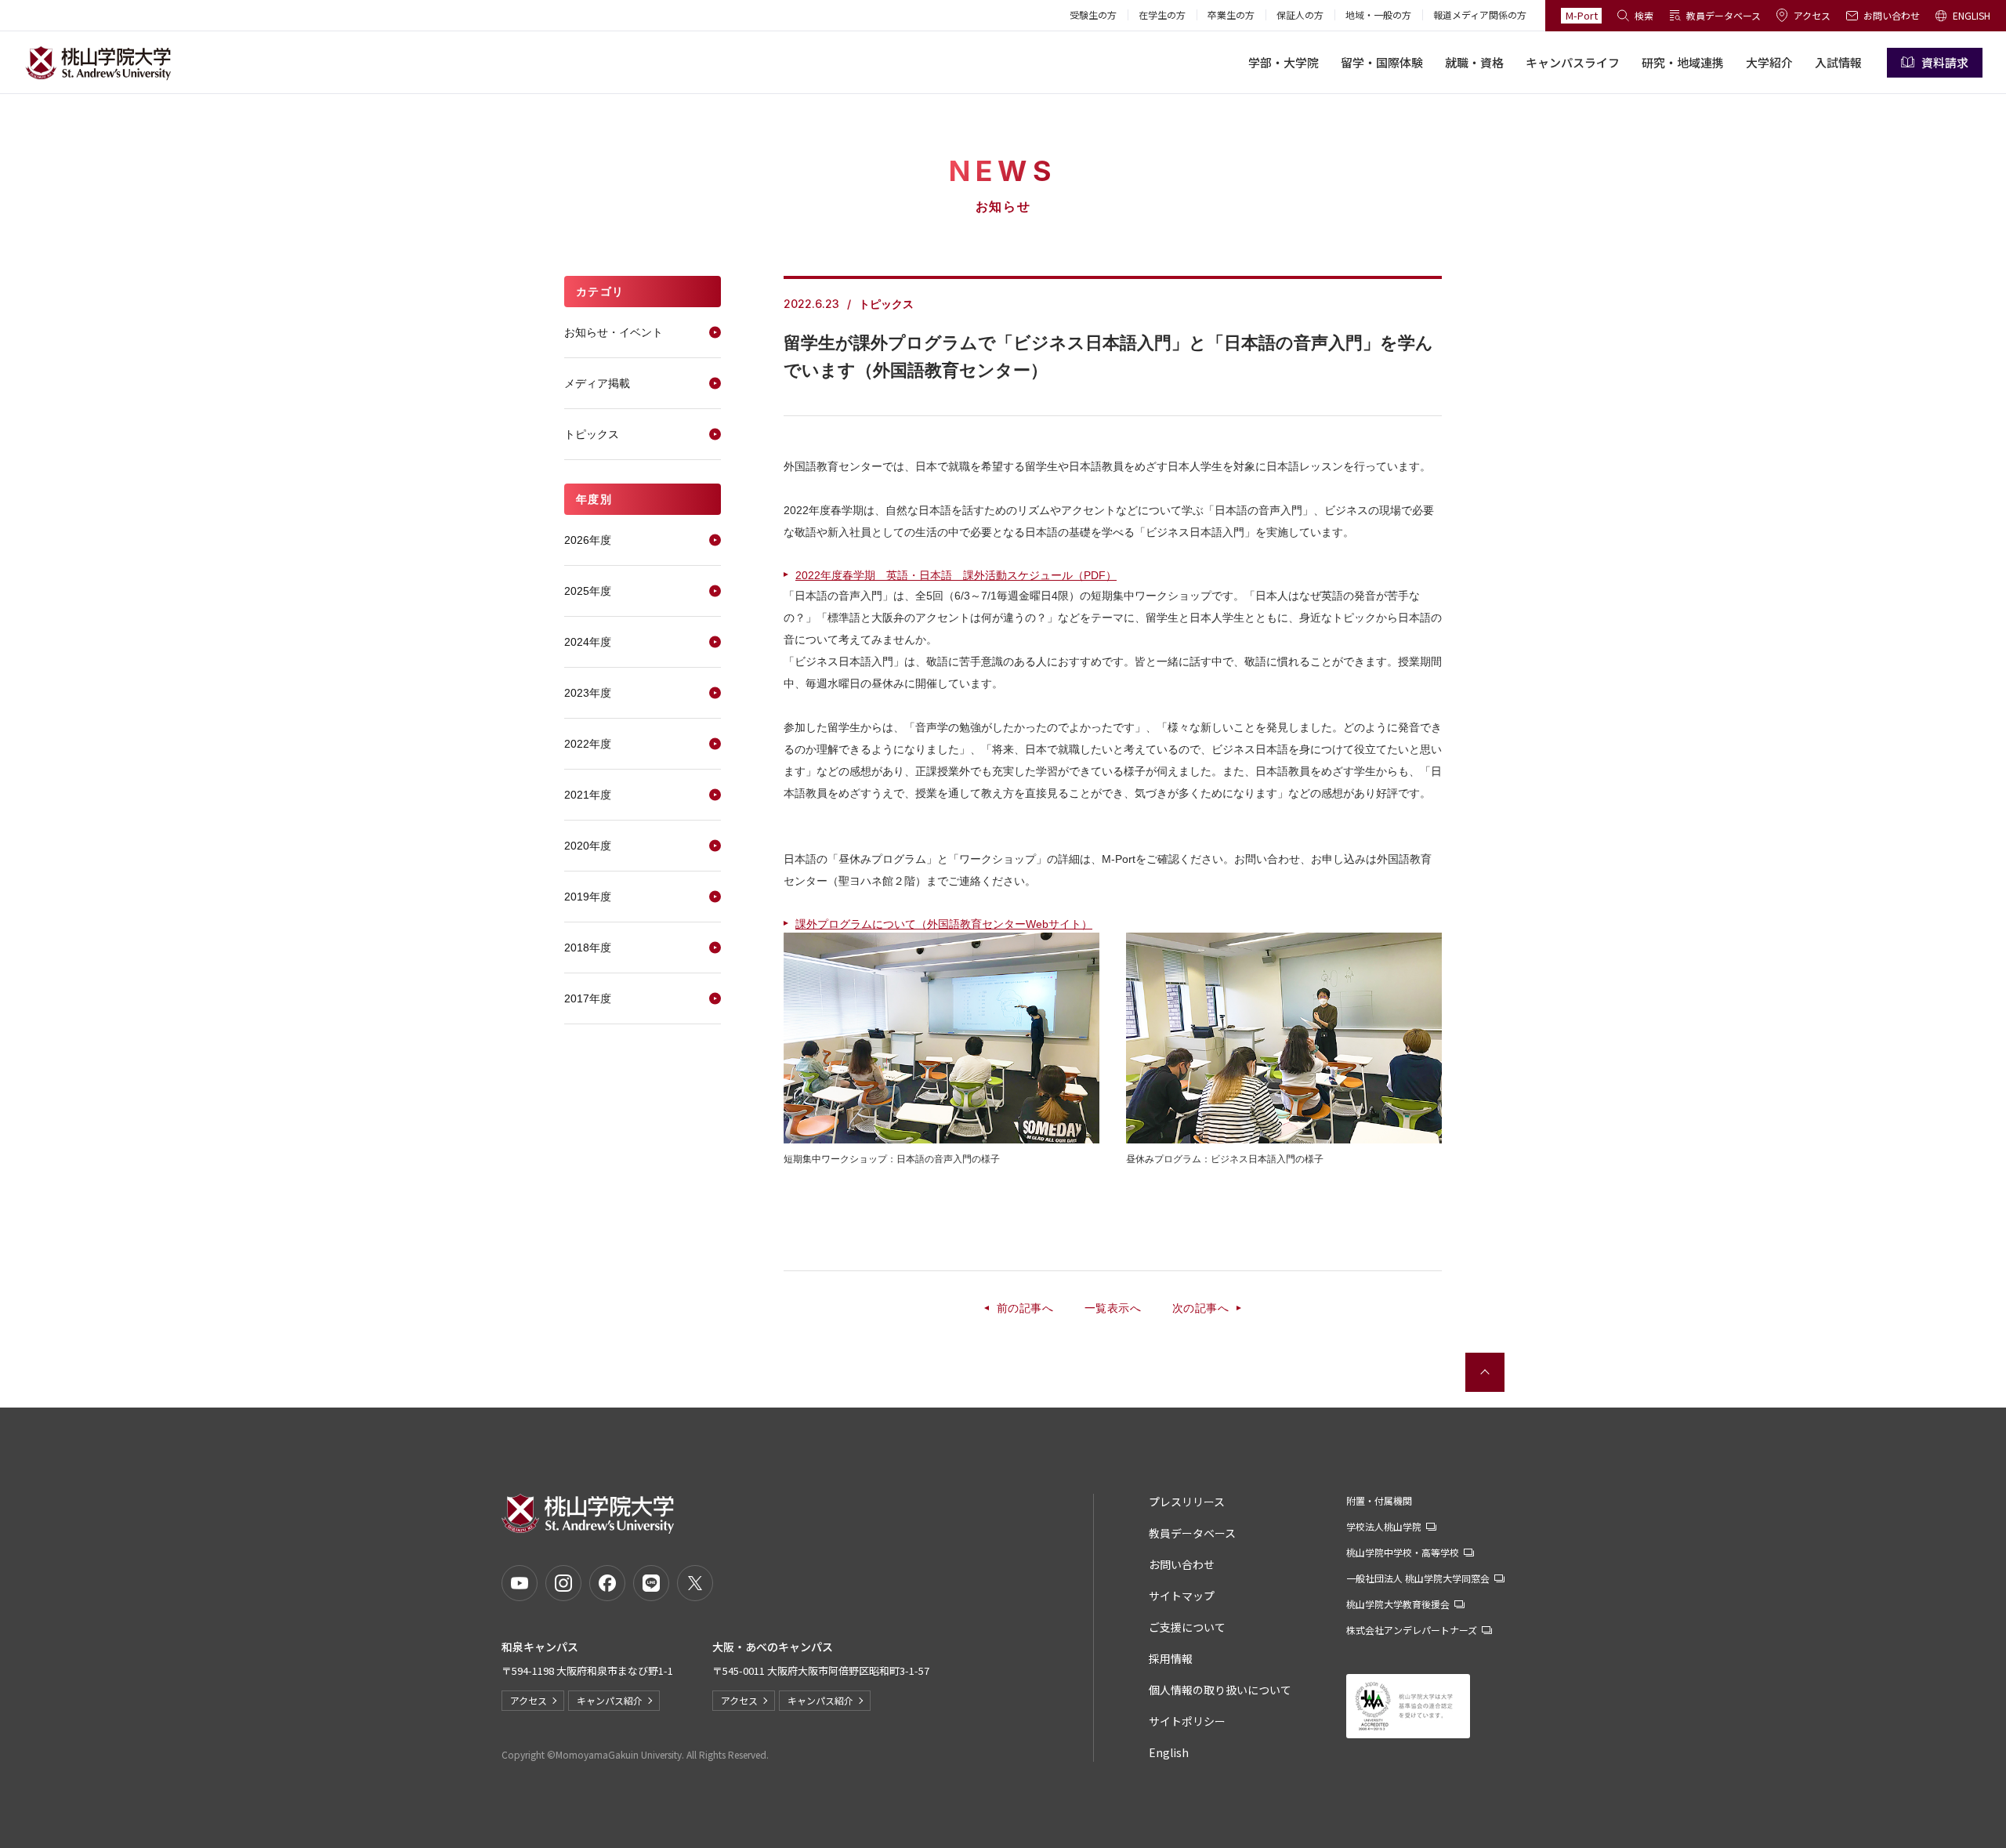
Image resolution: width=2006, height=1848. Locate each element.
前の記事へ (1025, 1308)
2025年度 (588, 591)
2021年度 (588, 795)
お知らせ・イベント (614, 332)
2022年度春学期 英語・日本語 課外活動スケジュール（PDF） (956, 575)
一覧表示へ (1113, 1308)
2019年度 (588, 897)
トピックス (592, 434)
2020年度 (588, 846)
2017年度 (588, 998)
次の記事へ (1200, 1308)
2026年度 (588, 540)
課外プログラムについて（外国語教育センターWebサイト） (944, 924)
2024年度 (588, 642)
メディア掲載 (597, 383)
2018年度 (588, 948)
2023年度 (588, 693)
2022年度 (588, 744)
